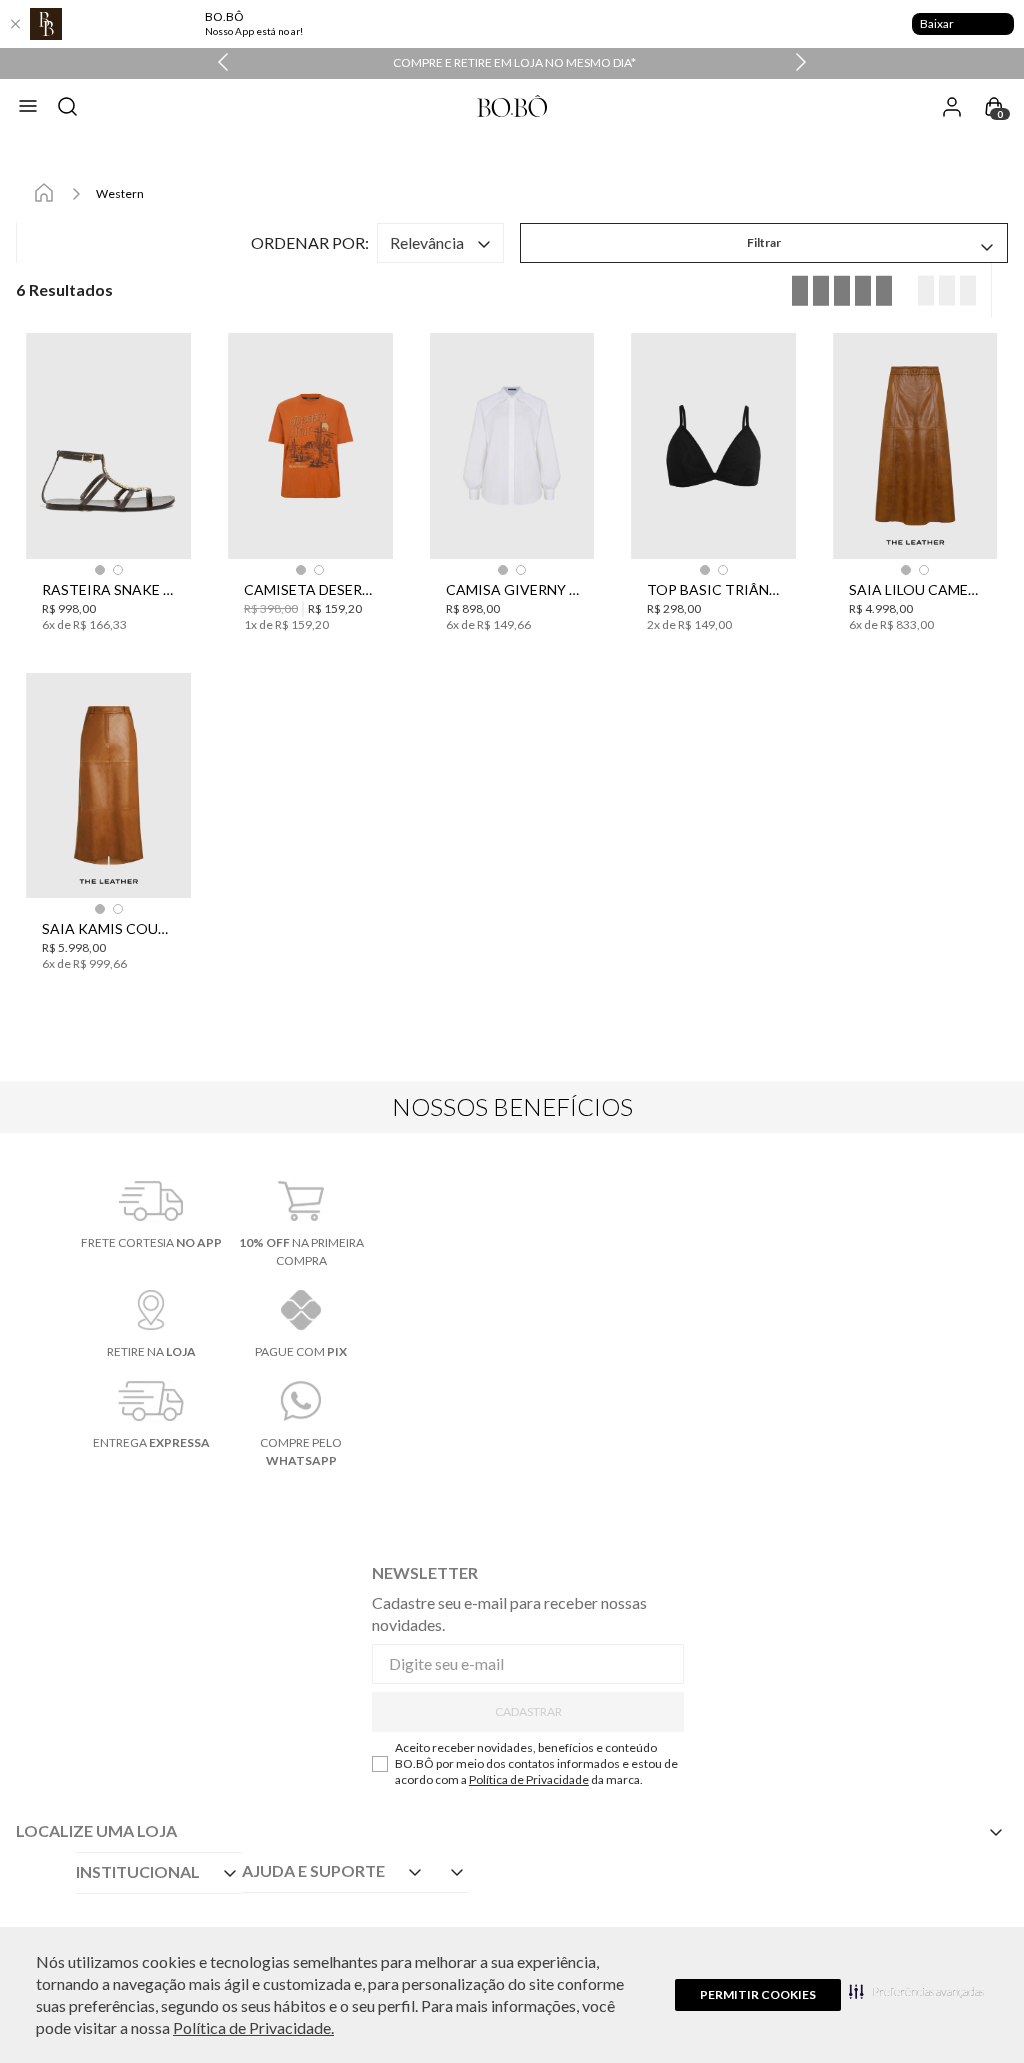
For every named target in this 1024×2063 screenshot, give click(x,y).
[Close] (15, 24)
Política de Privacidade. (253, 2027)
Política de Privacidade (529, 1779)
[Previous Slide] (223, 63)
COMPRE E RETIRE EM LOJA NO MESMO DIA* (514, 62)
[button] (916, 1991)
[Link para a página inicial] (44, 194)
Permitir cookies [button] (758, 1994)
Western (120, 193)
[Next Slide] (801, 63)
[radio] (942, 290)
